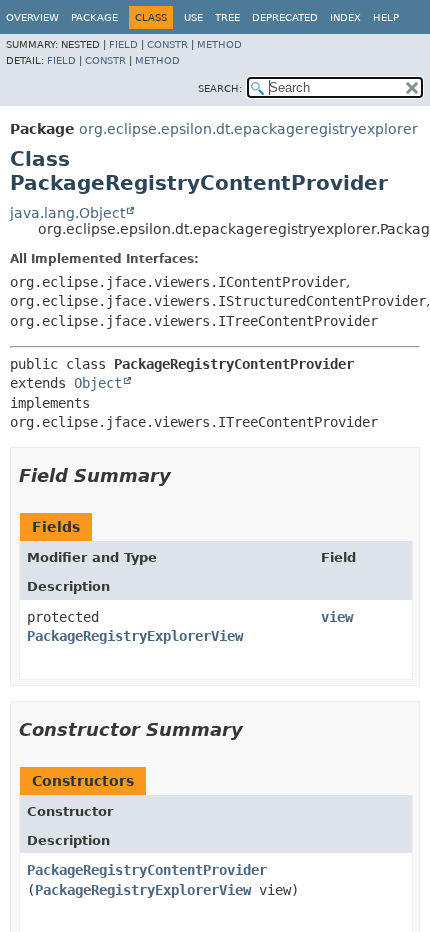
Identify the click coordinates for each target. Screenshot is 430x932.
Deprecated (285, 17)
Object (98, 383)
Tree (227, 17)
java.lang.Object (67, 213)
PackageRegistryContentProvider (147, 870)
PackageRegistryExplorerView (135, 636)
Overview (32, 17)
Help (386, 17)
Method (219, 44)
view (337, 617)
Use (193, 17)
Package (94, 17)
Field (123, 44)
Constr (167, 44)
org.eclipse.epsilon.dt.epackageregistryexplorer (248, 129)
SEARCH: (220, 88)
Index (345, 17)
